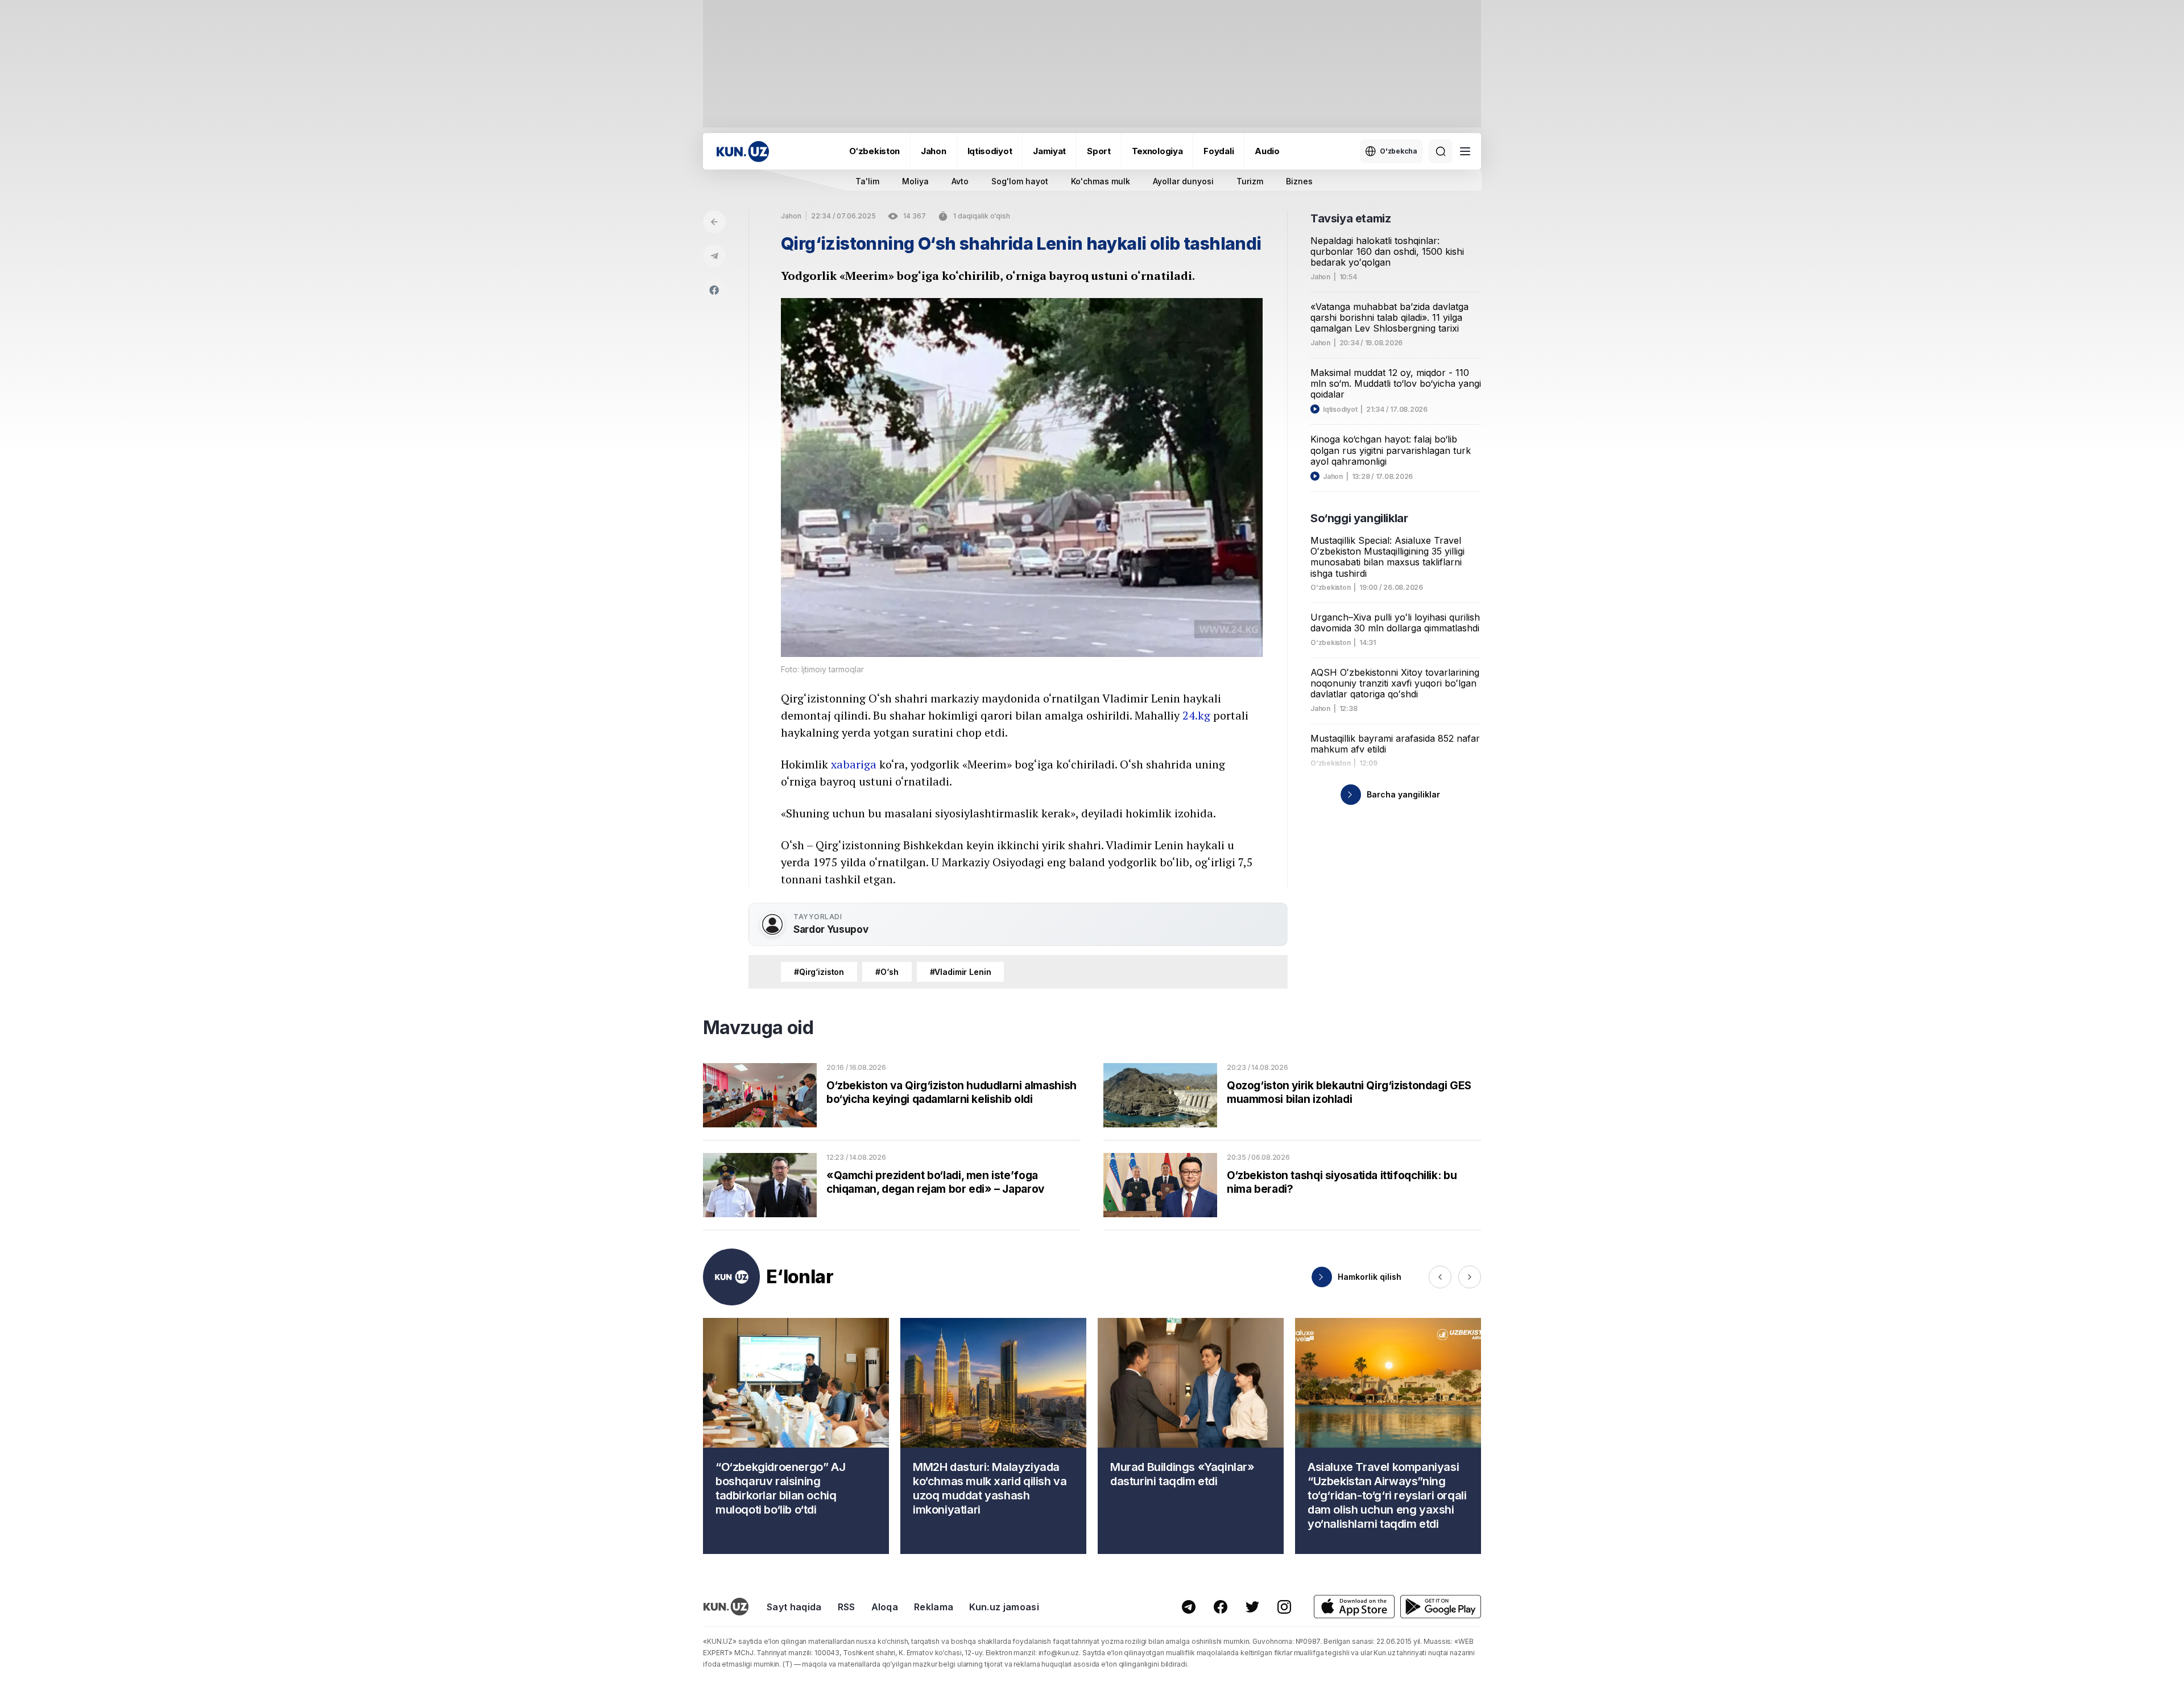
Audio (1267, 151)
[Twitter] (1252, 1607)
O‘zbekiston (874, 151)
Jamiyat (1049, 151)
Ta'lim (867, 181)
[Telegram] (714, 256)
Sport (1099, 151)
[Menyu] (1465, 151)
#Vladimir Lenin (961, 972)
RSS (847, 1607)
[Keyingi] (1470, 1277)
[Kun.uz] (743, 152)
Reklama (934, 1607)
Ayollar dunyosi (1183, 181)
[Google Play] (1441, 1607)
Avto (960, 181)
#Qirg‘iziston (819, 972)
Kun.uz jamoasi (1004, 1607)
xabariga (854, 764)
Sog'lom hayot (1020, 181)
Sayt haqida (794, 1607)
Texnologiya (1157, 151)
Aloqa (885, 1607)
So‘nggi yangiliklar (1359, 518)
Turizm (1250, 181)
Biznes (1299, 181)
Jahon (934, 151)
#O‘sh (887, 972)
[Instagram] (1284, 1607)
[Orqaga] (714, 222)
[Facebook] (714, 290)
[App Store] (1354, 1607)
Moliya (915, 181)
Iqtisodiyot (990, 151)
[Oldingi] (1440, 1277)
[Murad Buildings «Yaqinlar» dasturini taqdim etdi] (1191, 1436)
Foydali (1219, 151)
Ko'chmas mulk (1101, 181)
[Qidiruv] (1441, 151)
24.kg (1196, 715)
